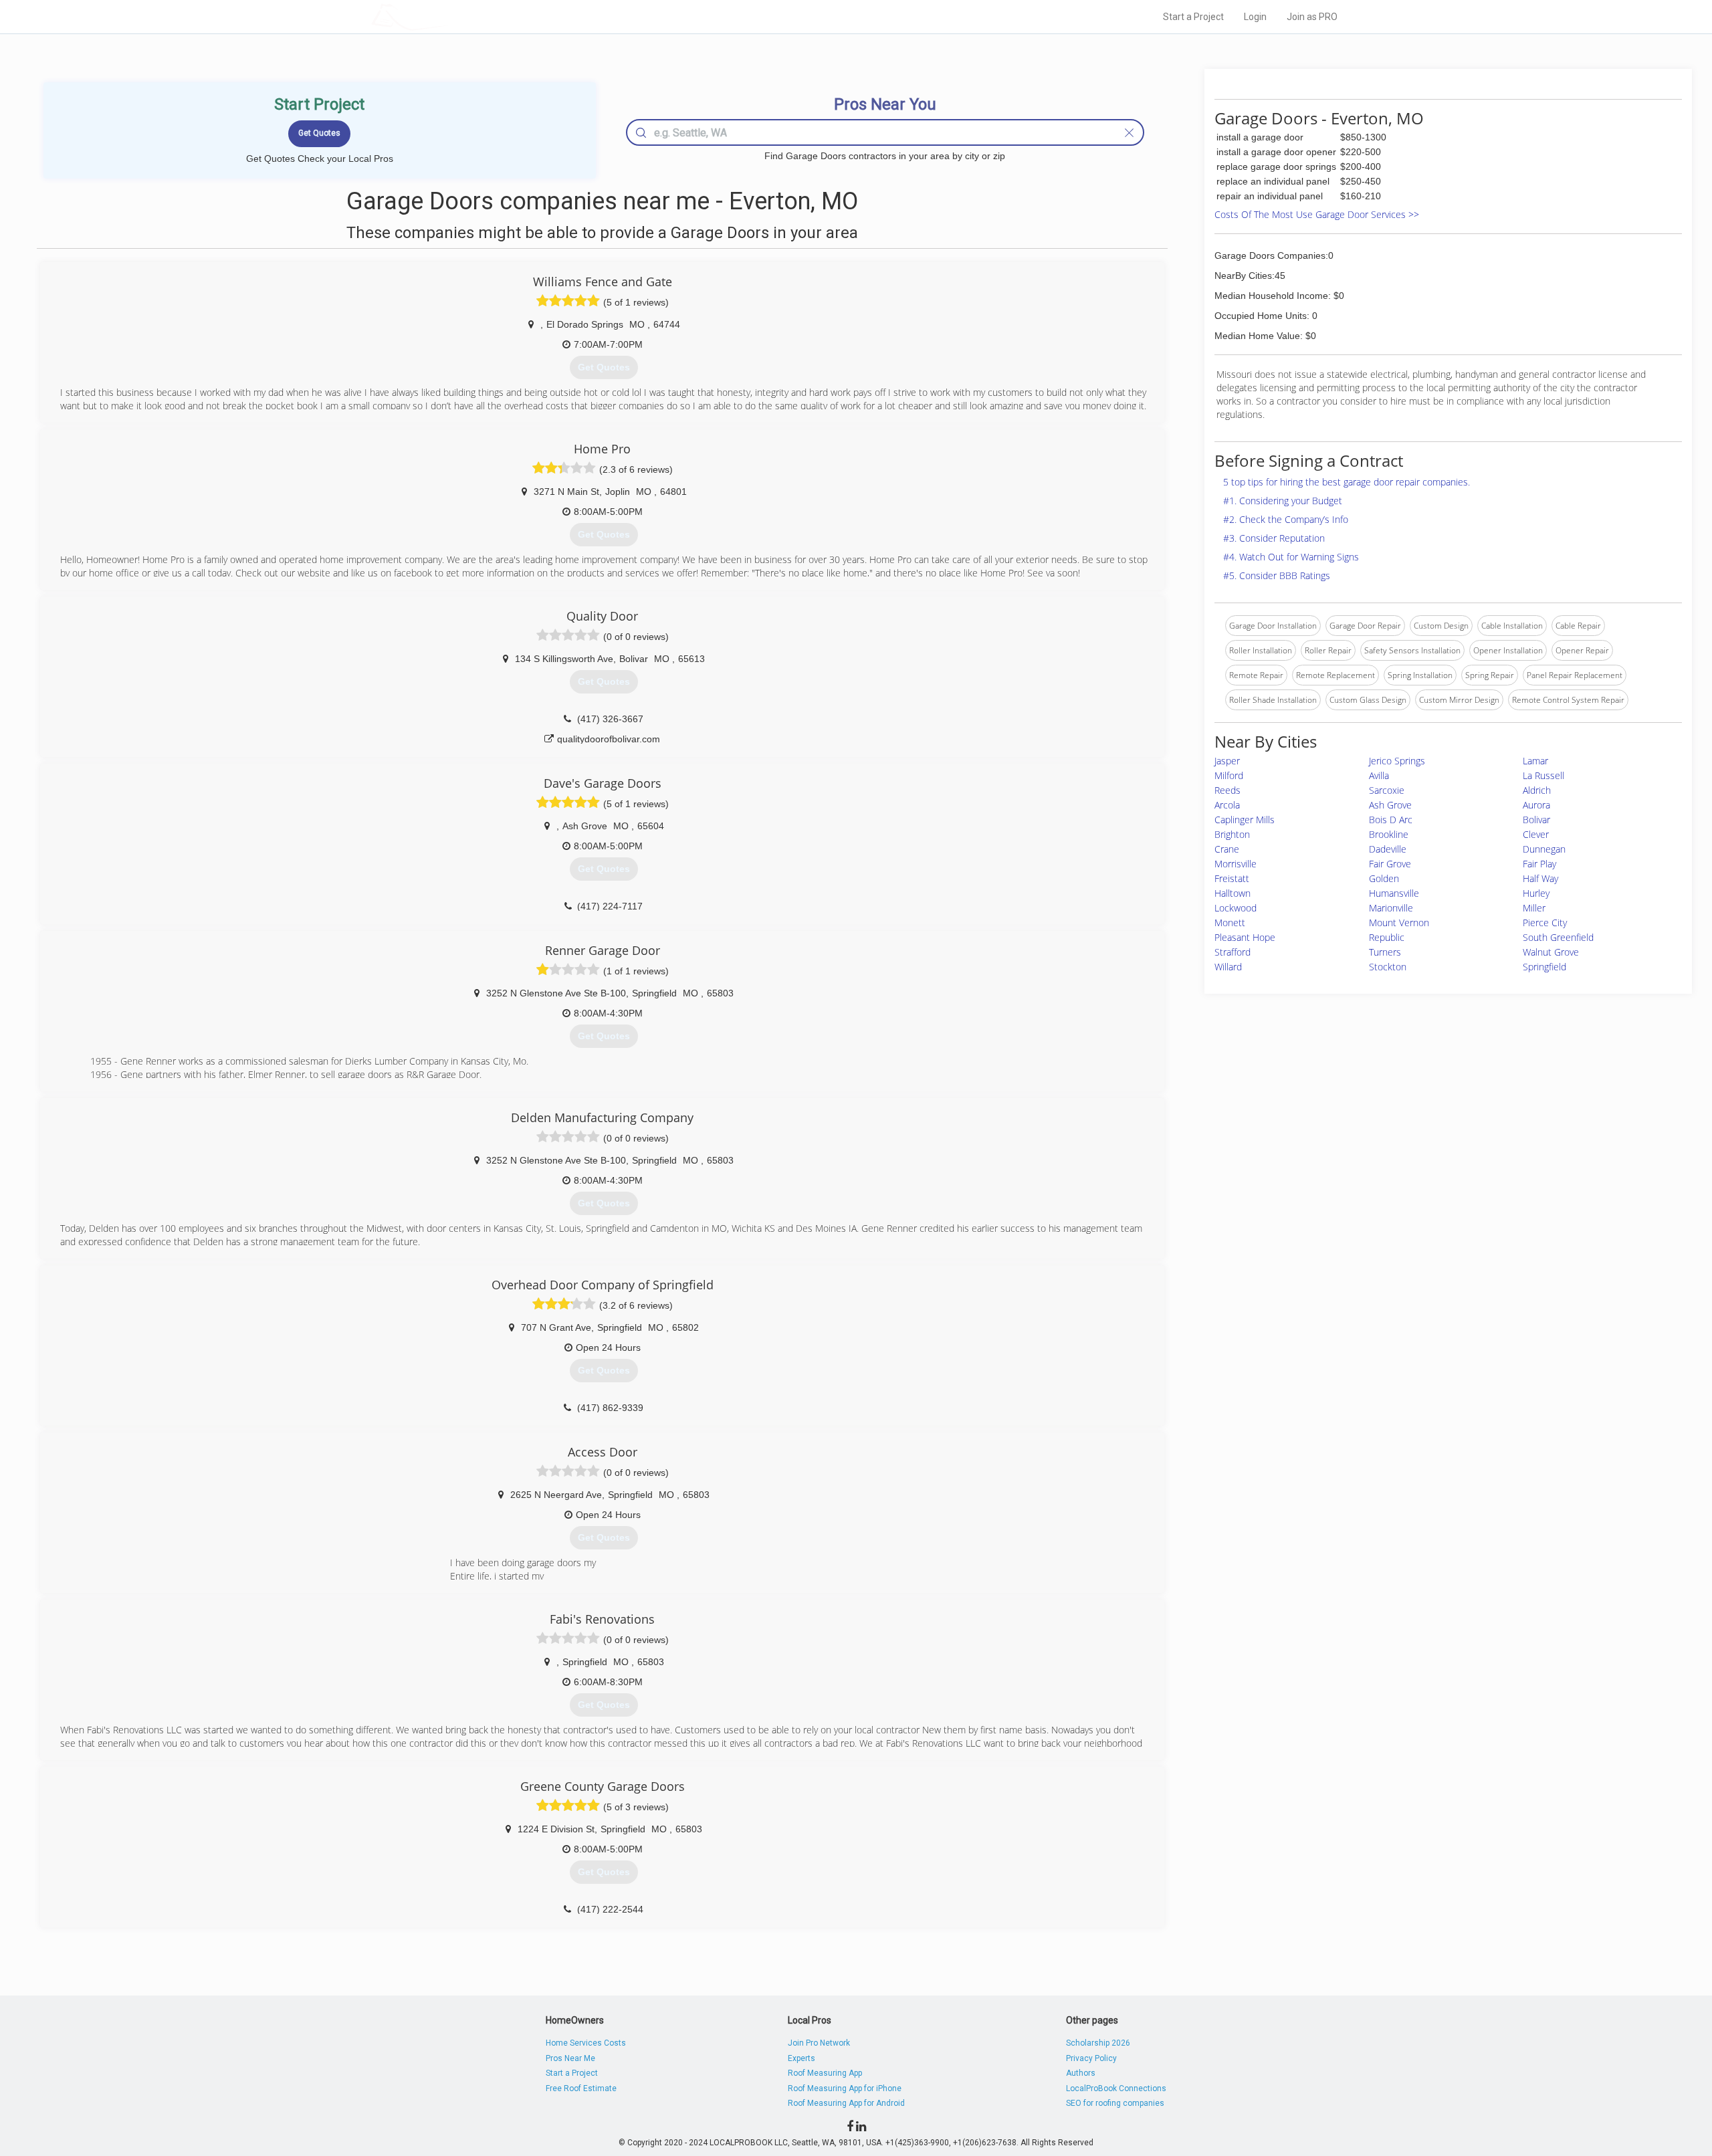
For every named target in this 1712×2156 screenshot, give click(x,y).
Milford (1229, 775)
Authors (1081, 2073)
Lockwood (1236, 908)
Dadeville (1388, 849)
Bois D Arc (1391, 820)
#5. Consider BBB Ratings (1277, 575)
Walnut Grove (1551, 952)
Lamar (1535, 761)
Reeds (1227, 790)
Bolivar (1536, 820)
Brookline (1389, 834)
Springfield (1544, 967)
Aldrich (1537, 790)
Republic (1387, 937)
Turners (1385, 952)
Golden (1384, 878)
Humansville (1394, 893)
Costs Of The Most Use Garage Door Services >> (1317, 214)
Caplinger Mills (1245, 820)
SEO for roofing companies (1115, 2103)
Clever (1536, 834)
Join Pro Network (819, 2043)
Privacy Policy (1091, 2058)
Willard (1228, 967)
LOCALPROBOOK (449, 16)
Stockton (1388, 967)
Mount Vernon (1399, 923)
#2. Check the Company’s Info (1286, 519)
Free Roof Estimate (581, 2088)
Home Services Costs (586, 2043)
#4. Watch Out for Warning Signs (1291, 557)
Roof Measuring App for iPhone (845, 2088)
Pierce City (1545, 923)
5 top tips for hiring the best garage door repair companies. (1347, 482)
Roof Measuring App (825, 2073)
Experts (801, 2058)
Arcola (1227, 805)
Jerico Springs (1397, 761)
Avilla (1379, 775)
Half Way (1540, 878)
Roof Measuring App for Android (846, 2103)
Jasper (1227, 761)
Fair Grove (1390, 864)
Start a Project (1193, 17)
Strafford (1233, 952)
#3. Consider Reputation (1274, 538)
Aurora (1536, 805)
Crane (1227, 849)
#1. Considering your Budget (1283, 501)
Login (1255, 17)
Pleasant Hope (1245, 937)
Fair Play (1539, 864)
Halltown (1233, 893)
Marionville (1391, 908)
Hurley (1536, 893)
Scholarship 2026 (1098, 2043)
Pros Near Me (570, 2058)
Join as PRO (1312, 17)
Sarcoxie (1387, 790)
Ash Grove (1390, 805)
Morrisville (1236, 864)
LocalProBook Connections (1116, 2088)
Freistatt (1232, 878)
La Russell (1543, 775)
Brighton (1232, 834)
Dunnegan (1544, 849)
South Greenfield (1558, 937)
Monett (1230, 923)
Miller (1534, 908)
